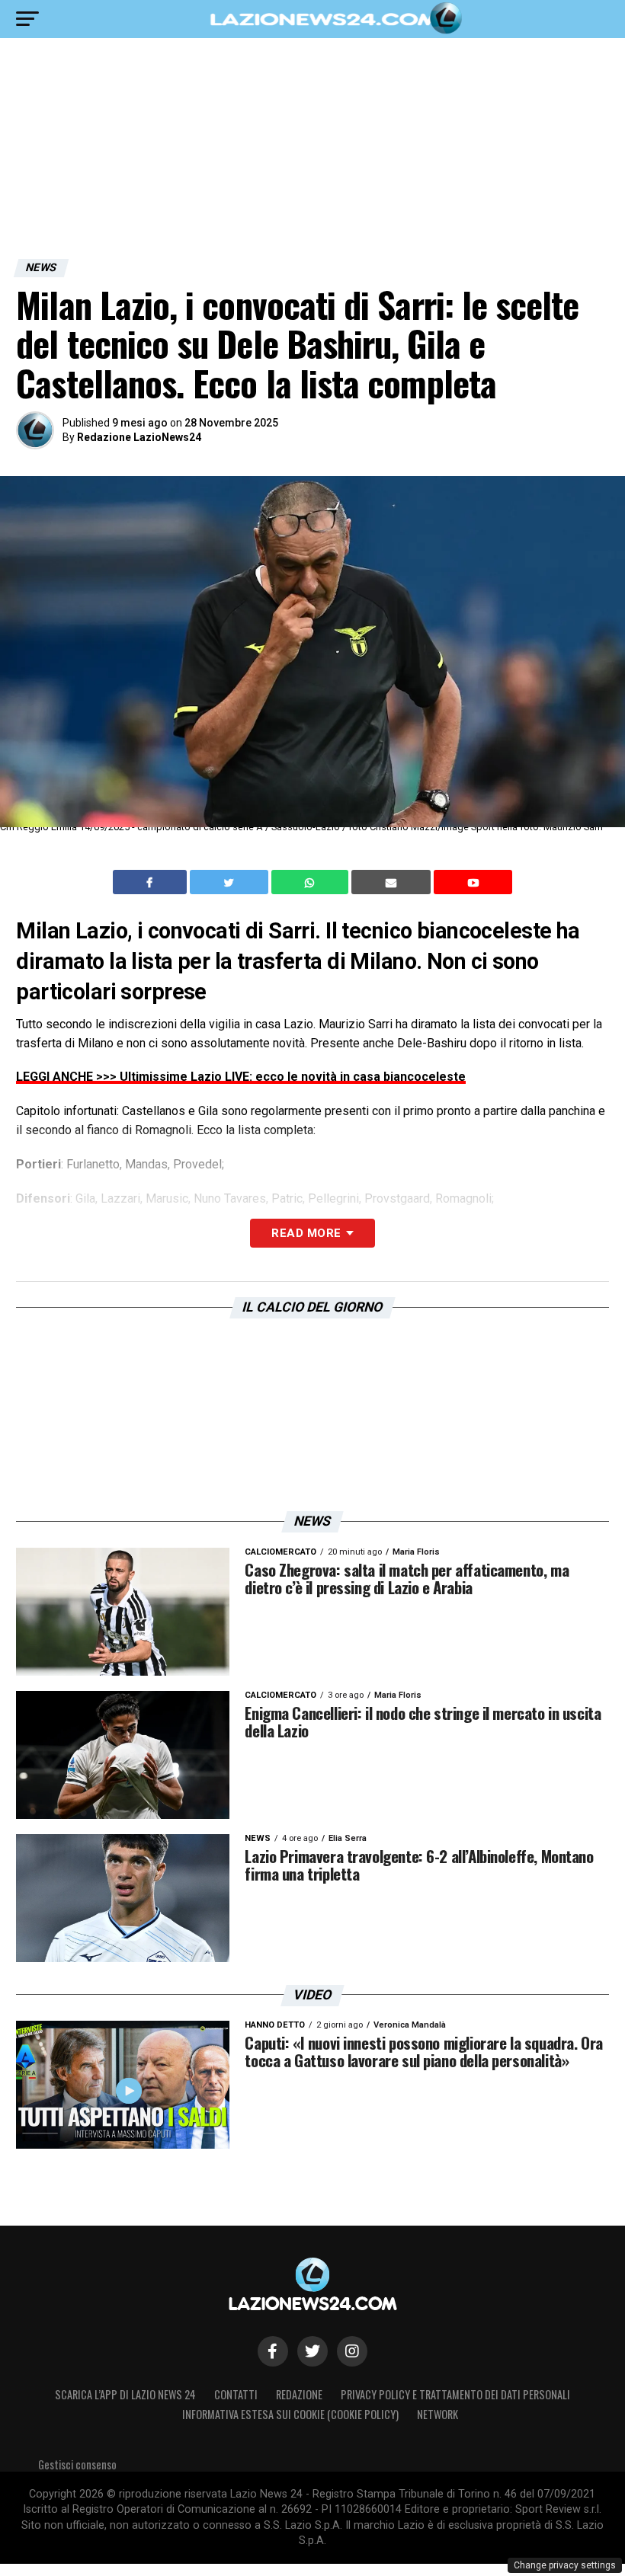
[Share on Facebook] (152, 882)
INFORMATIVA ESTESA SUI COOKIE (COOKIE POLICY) (290, 2414)
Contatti (236, 2394)
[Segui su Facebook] (273, 2351)
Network (437, 2414)
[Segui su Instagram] (352, 2351)
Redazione (299, 2394)
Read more (306, 1233)
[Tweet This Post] (231, 882)
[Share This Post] (312, 882)
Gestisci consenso (77, 2464)
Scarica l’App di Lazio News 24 (125, 2394)
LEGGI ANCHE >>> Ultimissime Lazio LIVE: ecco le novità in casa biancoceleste (241, 1077)
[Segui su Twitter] (312, 2351)
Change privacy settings (565, 2565)
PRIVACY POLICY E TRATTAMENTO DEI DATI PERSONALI (455, 2394)
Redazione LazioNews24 (139, 437)
